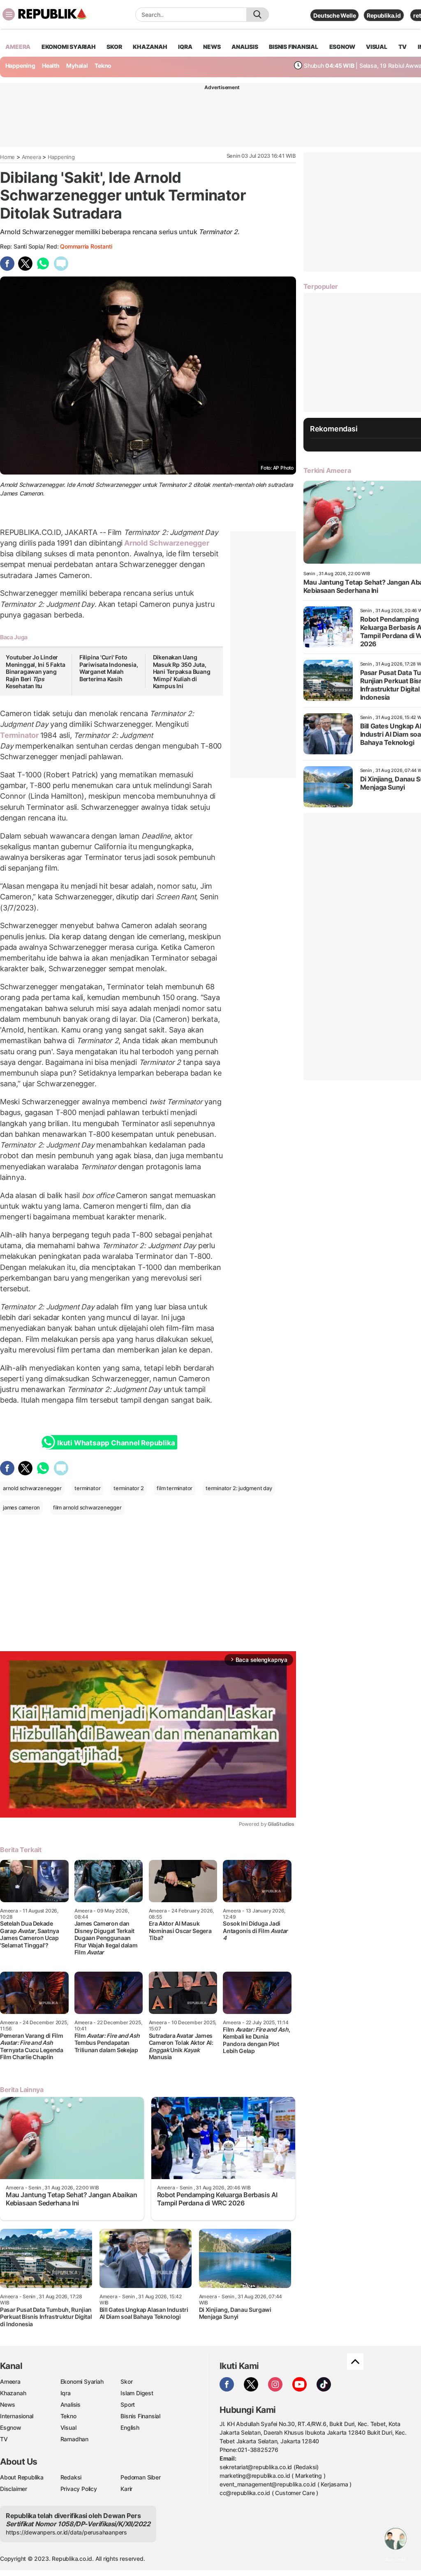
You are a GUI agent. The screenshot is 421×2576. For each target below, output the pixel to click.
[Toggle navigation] (9, 14)
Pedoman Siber (140, 2477)
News (8, 2404)
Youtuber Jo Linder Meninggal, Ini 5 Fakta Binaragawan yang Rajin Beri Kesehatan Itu (35, 672)
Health (51, 66)
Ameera (31, 157)
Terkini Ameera (327, 470)
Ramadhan (74, 2439)
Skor (126, 2381)
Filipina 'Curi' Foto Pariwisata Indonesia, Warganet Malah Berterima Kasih (109, 668)
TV (403, 47)
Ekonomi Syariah (69, 47)
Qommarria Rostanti (86, 246)
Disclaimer (14, 2489)
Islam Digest (137, 2393)
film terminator (175, 1488)
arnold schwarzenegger (32, 1488)
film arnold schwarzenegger (87, 1507)
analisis (245, 47)
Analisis (71, 2404)
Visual (68, 2427)
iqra (185, 47)
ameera (18, 47)
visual (377, 47)
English (130, 2427)
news (212, 47)
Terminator (20, 735)
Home (7, 157)
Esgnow (11, 2427)
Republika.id (384, 15)
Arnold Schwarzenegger (166, 543)
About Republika (22, 2477)
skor (114, 47)
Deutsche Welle (334, 15)
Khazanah (13, 2393)
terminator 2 (128, 1488)
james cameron (21, 1507)
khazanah (150, 47)
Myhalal (77, 66)
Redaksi (71, 2477)
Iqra (66, 2393)
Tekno (103, 66)
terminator (87, 1488)
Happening (20, 66)
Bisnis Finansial (294, 47)
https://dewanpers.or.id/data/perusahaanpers (66, 2532)
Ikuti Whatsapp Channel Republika (116, 1443)
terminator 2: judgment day (239, 1488)
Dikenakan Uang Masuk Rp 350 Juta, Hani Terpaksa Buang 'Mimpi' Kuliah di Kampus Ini (182, 672)
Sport (128, 2404)
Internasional (17, 2416)
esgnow (342, 47)
